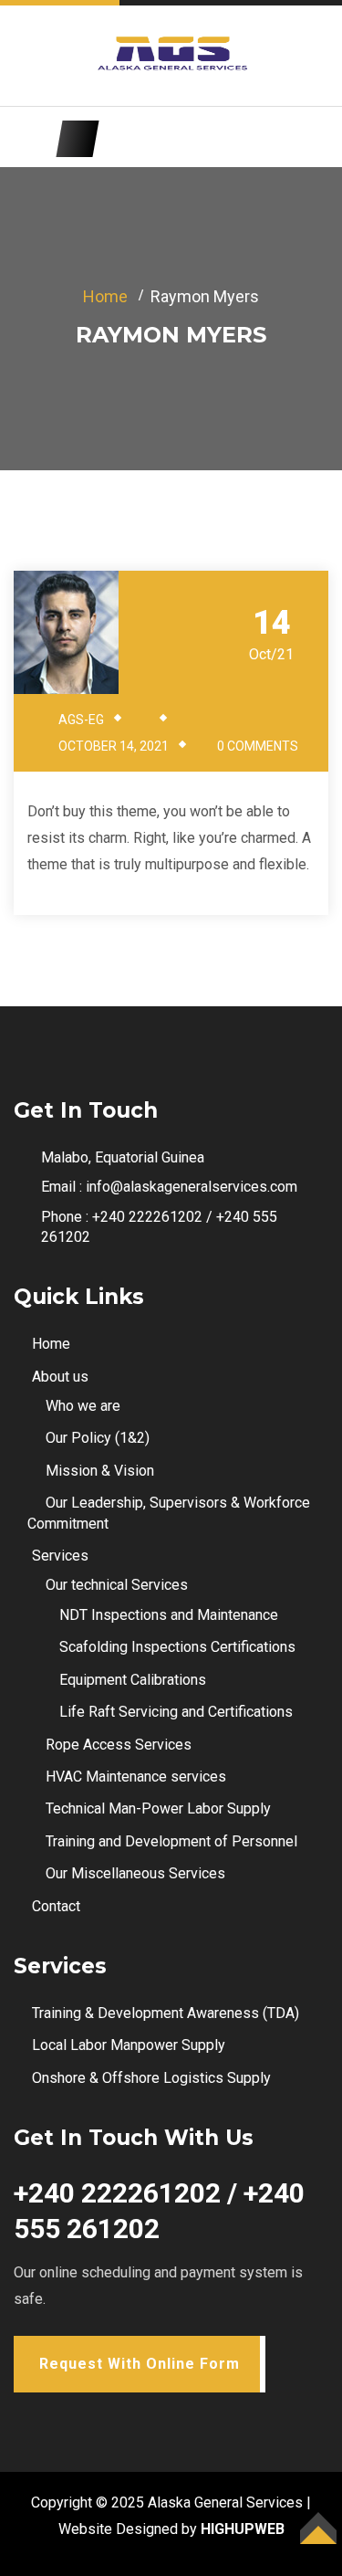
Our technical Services (117, 1585)
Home (105, 296)
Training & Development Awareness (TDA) (166, 2013)
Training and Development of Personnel (171, 1841)
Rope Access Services (119, 1745)
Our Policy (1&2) (98, 1438)
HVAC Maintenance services (136, 1777)
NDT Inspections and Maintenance (169, 1615)
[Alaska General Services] (171, 55)
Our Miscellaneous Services (135, 1873)
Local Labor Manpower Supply (129, 2045)
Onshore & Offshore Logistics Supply (151, 2078)
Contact (56, 1906)
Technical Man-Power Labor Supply (158, 1808)
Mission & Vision (100, 1471)
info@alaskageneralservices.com (192, 1187)
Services (60, 1556)
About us (60, 1377)
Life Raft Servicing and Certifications (176, 1712)
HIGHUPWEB (243, 2529)
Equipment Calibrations (133, 1680)
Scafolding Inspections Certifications (177, 1647)
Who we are (83, 1406)
